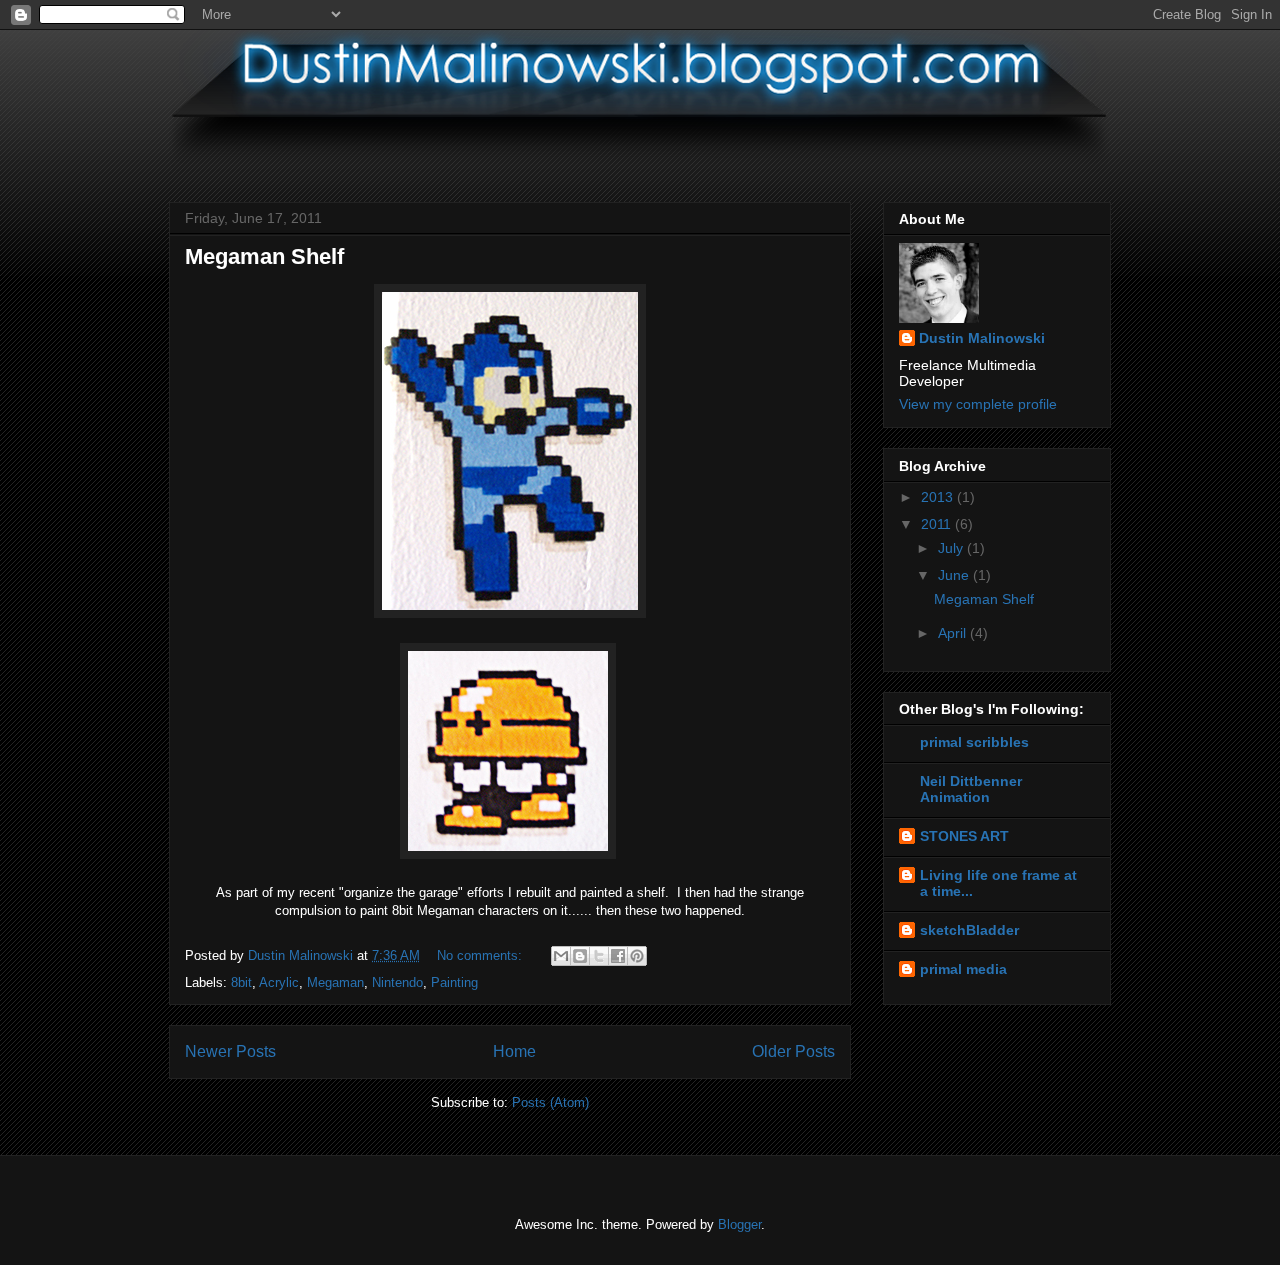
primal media (963, 969)
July (952, 548)
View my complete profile (978, 404)
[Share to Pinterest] (637, 956)
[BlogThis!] (580, 956)
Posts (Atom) (550, 1102)
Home (514, 1051)
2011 (938, 524)
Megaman (335, 982)
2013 (939, 497)
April (954, 633)
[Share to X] (599, 956)
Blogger (739, 1224)
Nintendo (397, 982)
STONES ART (964, 836)
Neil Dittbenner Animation (971, 789)
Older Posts (793, 1051)
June (955, 575)
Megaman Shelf (264, 256)
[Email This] (561, 956)
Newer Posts (230, 1051)
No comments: (481, 955)
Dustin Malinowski (982, 338)
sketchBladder (969, 930)
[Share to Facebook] (618, 956)
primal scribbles (974, 742)
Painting (454, 982)
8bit (241, 982)
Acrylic (279, 982)
